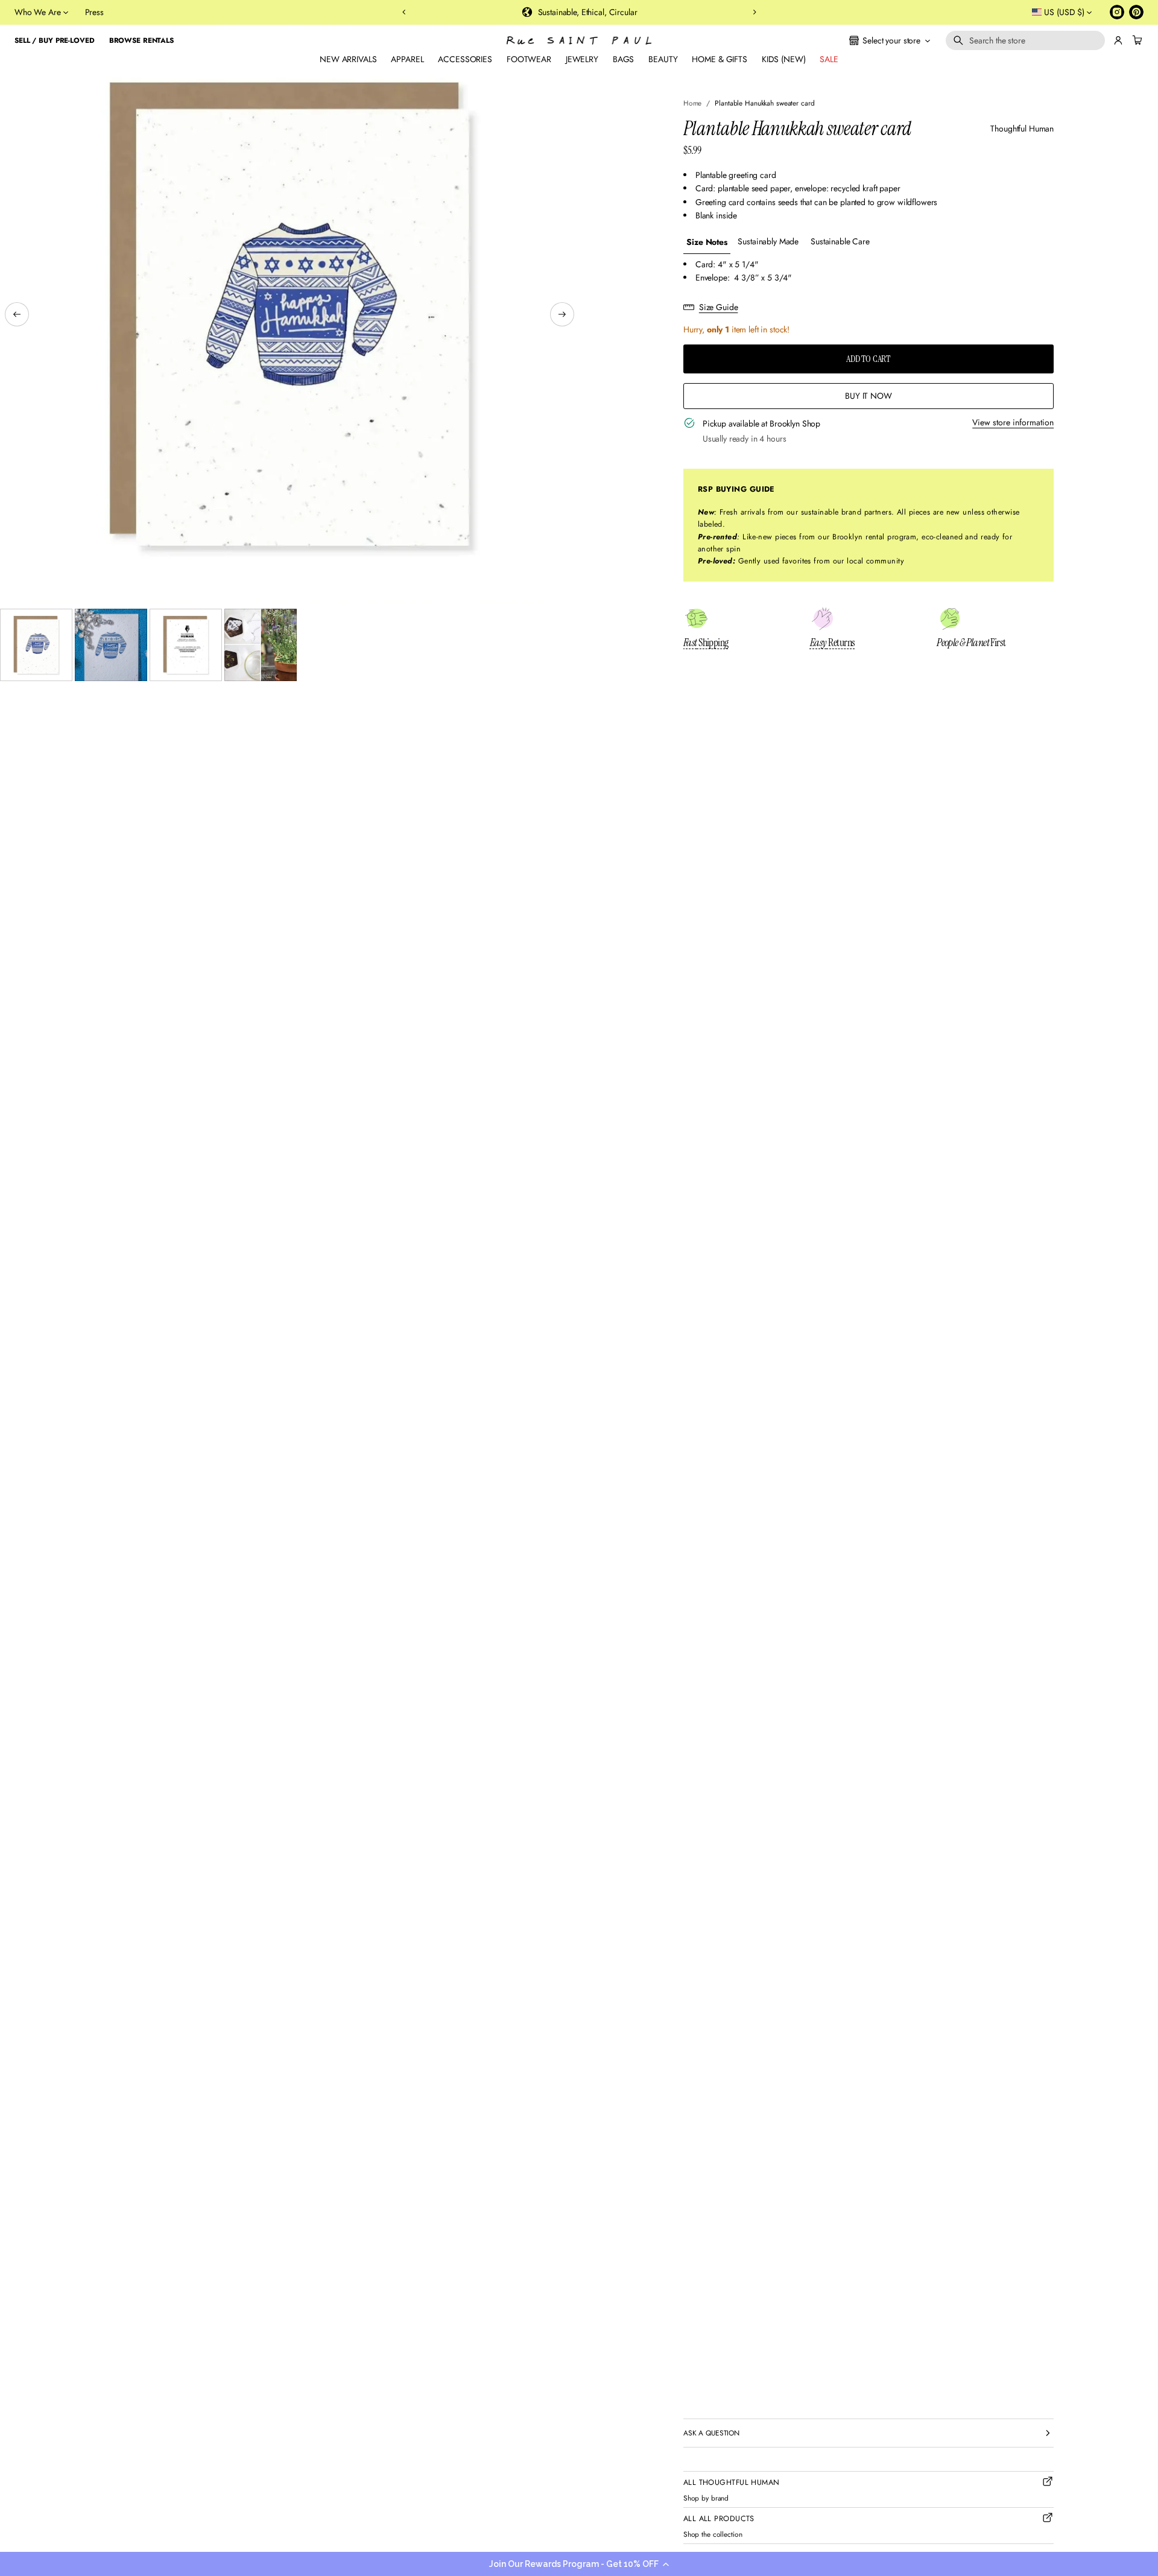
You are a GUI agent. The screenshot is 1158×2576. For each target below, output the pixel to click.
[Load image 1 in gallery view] (36, 645)
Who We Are (38, 12)
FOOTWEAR (529, 59)
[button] (579, 2564)
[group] (707, 242)
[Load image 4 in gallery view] (261, 645)
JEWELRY (582, 59)
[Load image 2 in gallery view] (111, 645)
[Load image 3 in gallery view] (186, 645)
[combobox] (1025, 40)
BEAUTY (663, 59)
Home (693, 103)
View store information (1013, 422)
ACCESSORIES (465, 59)
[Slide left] (17, 314)
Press (94, 12)
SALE (829, 59)
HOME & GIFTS (719, 59)
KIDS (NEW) (784, 59)
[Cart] (1136, 40)
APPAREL (407, 59)
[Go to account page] (1118, 40)
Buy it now (868, 396)
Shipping (706, 642)
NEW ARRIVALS (348, 59)
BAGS (623, 59)
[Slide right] (562, 314)
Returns (833, 642)
